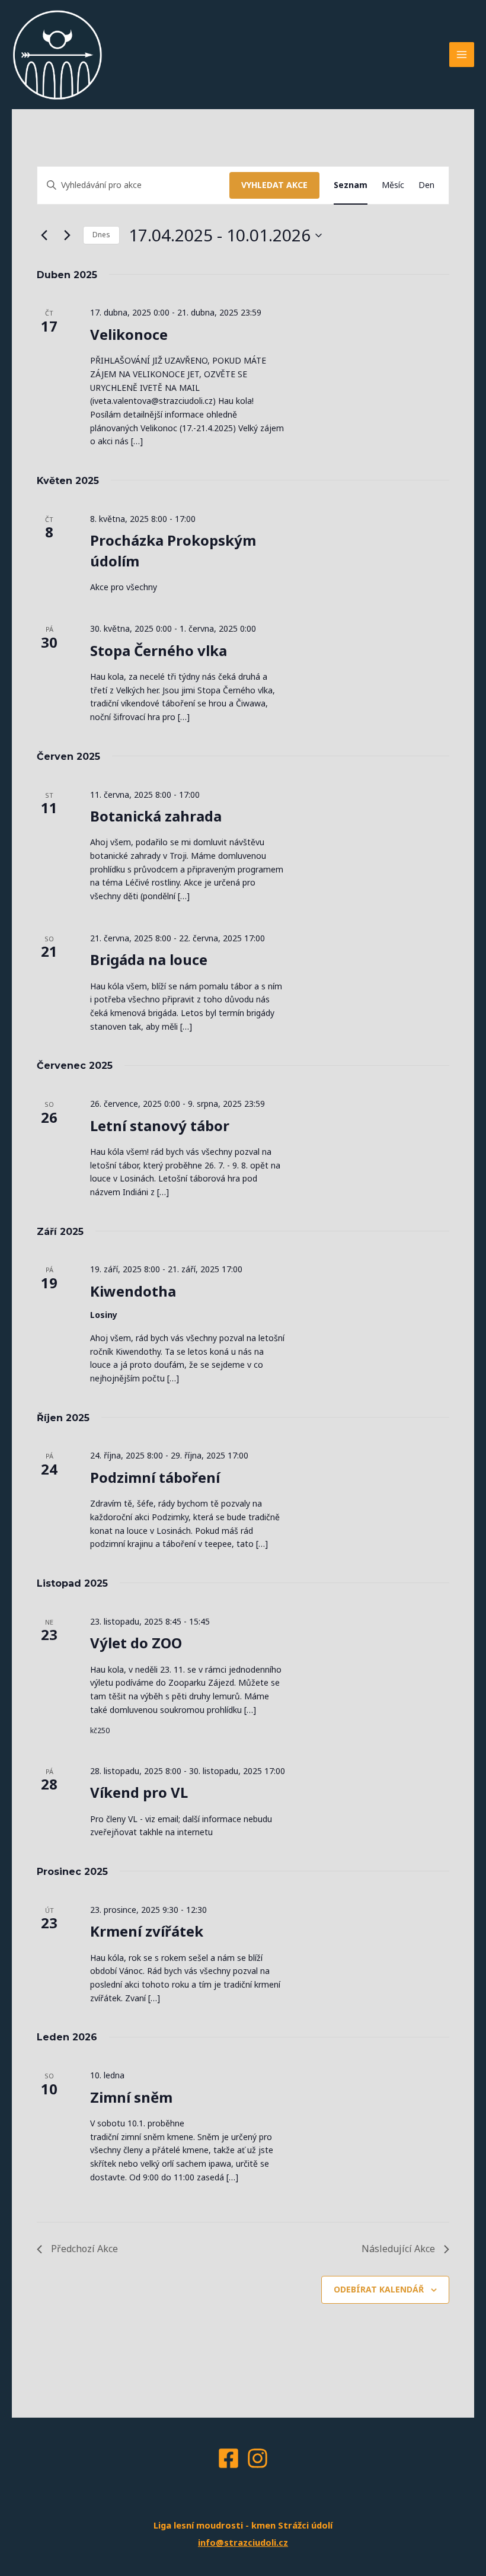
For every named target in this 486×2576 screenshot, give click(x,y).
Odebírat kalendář (379, 2289)
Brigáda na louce (149, 959)
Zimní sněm (131, 2097)
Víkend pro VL (139, 1792)
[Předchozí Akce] (44, 235)
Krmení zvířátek (147, 1931)
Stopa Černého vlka (159, 650)
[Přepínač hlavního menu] (462, 55)
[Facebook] (228, 2458)
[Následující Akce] (67, 235)
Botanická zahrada (156, 816)
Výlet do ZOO (136, 1643)
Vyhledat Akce (274, 185)
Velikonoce (129, 334)
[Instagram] (258, 2458)
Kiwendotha (133, 1291)
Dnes (101, 235)
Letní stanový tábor (160, 1125)
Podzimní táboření (155, 1477)
